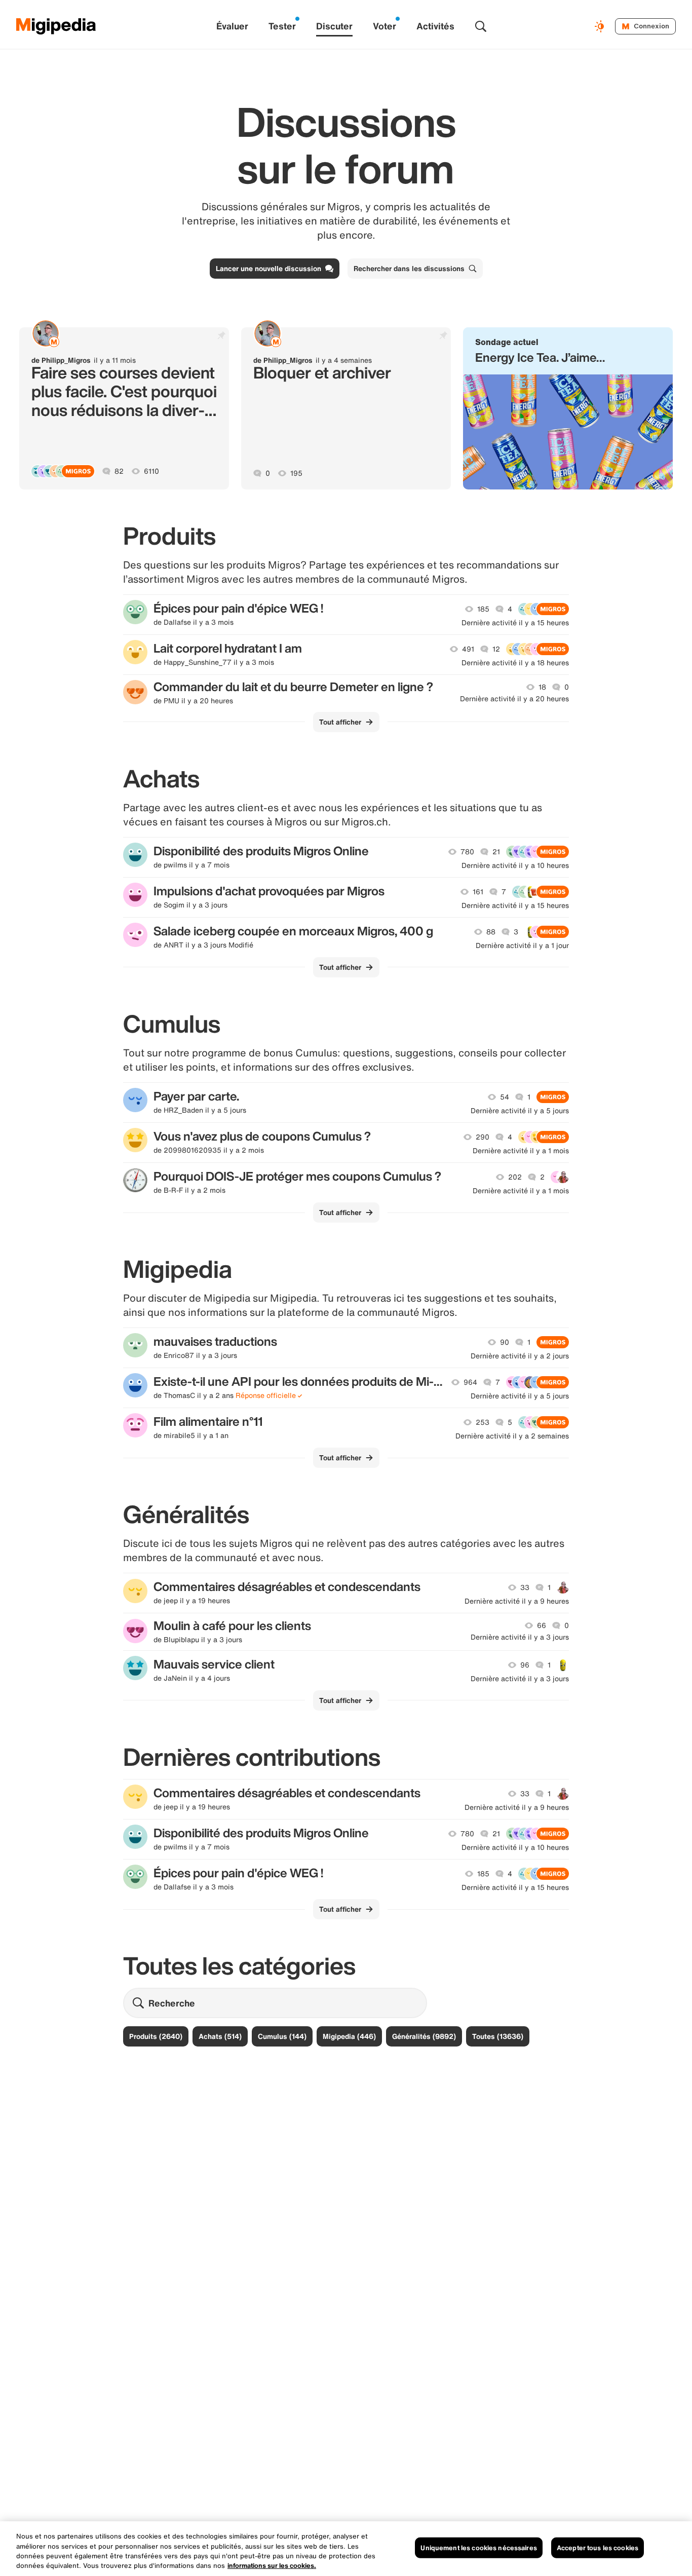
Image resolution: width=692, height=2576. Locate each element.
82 (119, 471)
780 (467, 852)
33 (525, 1587)
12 (496, 649)
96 (525, 1665)
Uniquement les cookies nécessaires (478, 2548)
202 (515, 1177)
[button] (568, 408)
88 (491, 932)
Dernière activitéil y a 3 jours (520, 1637)
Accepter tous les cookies (598, 2548)
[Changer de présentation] (601, 26)
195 (296, 473)
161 (478, 892)
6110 (151, 471)
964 (470, 1382)
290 (483, 1137)
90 (505, 1342)
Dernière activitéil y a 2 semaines (512, 1436)
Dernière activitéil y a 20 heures (514, 699)
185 (483, 609)
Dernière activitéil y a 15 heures (515, 623)
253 (483, 1422)
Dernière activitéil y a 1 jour (522, 945)
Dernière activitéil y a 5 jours (520, 1111)
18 (542, 687)
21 (496, 852)
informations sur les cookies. (272, 2566)
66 (542, 1625)
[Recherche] (481, 26)
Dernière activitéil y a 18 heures (515, 663)
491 (468, 649)
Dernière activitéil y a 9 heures (517, 1601)
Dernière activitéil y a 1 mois (521, 1151)
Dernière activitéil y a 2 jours (520, 1356)
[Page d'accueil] (56, 26)
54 (505, 1097)
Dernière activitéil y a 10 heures (515, 865)
